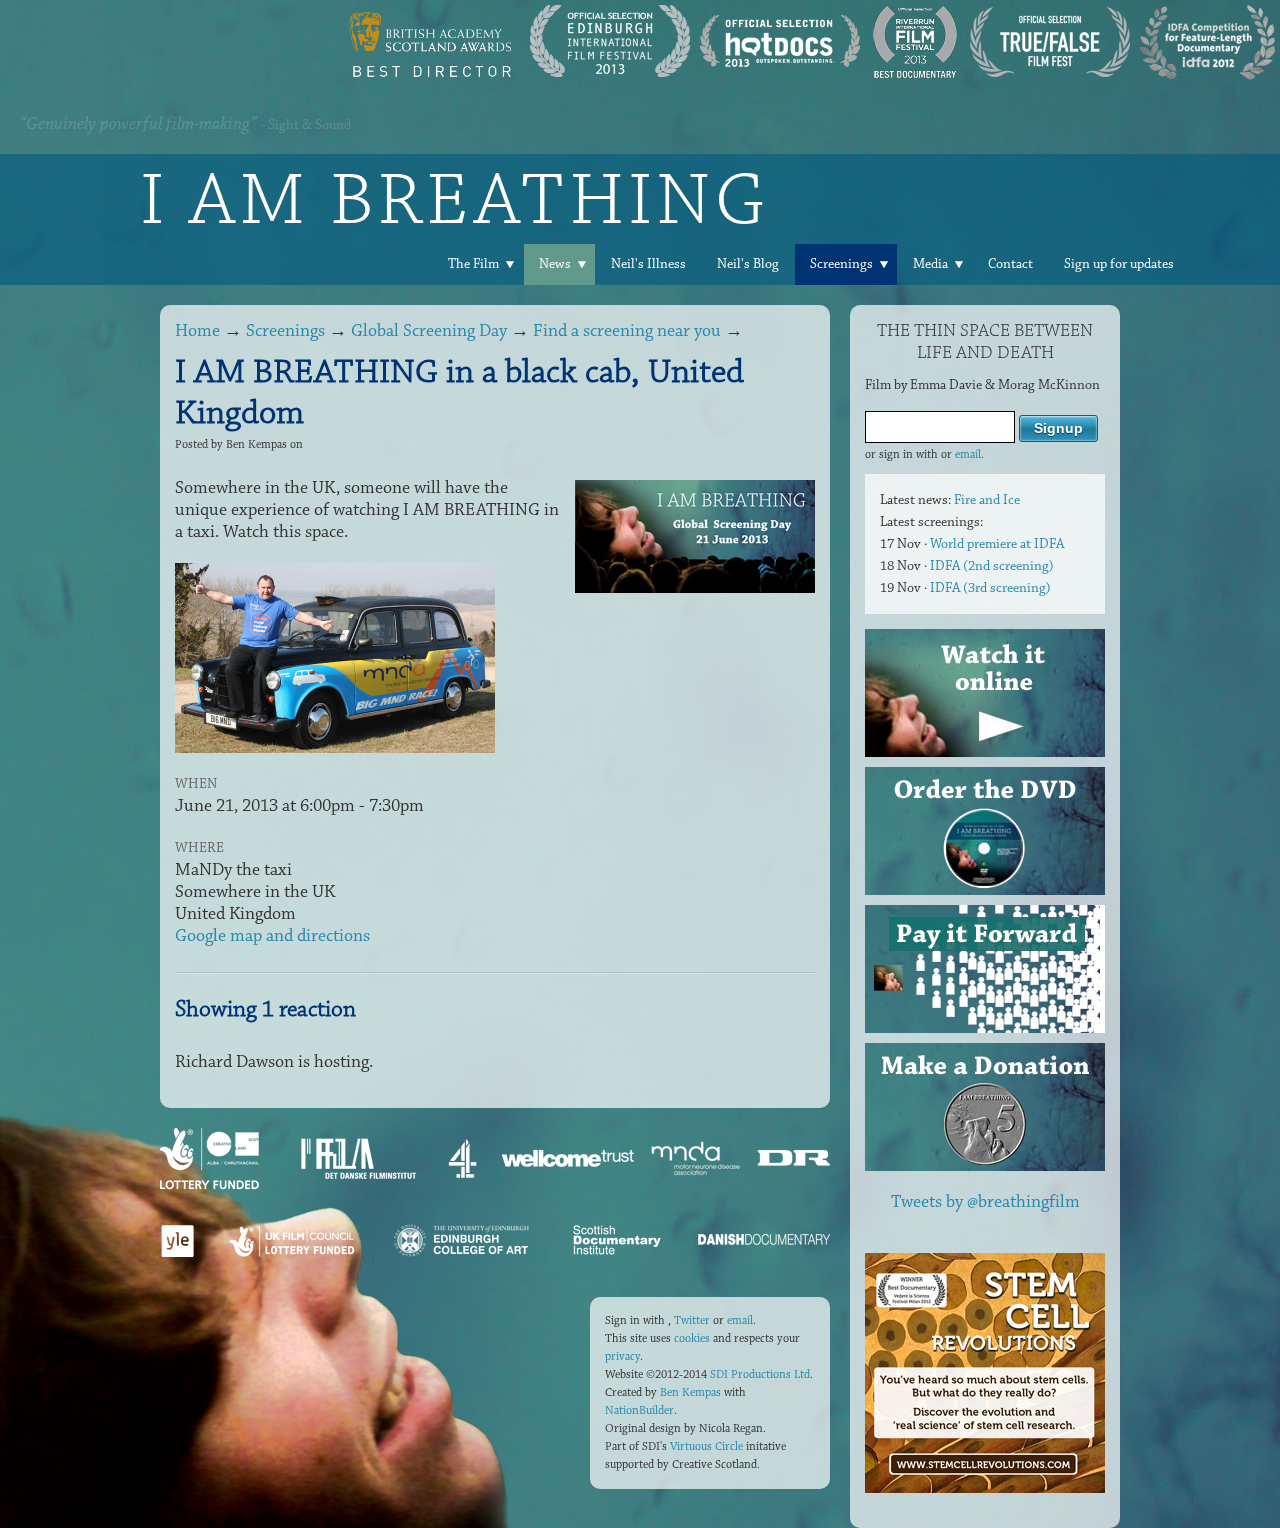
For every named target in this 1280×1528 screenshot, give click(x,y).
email (968, 454)
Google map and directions (272, 936)
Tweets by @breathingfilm (985, 1202)
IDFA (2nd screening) (992, 566)
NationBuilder (639, 1410)
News (555, 264)
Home (197, 331)
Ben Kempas (690, 1392)
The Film (473, 264)
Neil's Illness (648, 264)
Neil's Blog (748, 264)
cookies (692, 1338)
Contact (1010, 264)
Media (930, 264)
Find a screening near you (627, 331)
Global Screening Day (429, 331)
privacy (622, 1356)
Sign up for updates (1119, 264)
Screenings (841, 264)
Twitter (692, 1320)
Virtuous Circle (706, 1446)
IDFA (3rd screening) (990, 588)
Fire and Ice (987, 500)
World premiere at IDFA (997, 544)
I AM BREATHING (455, 199)
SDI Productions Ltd (760, 1374)
